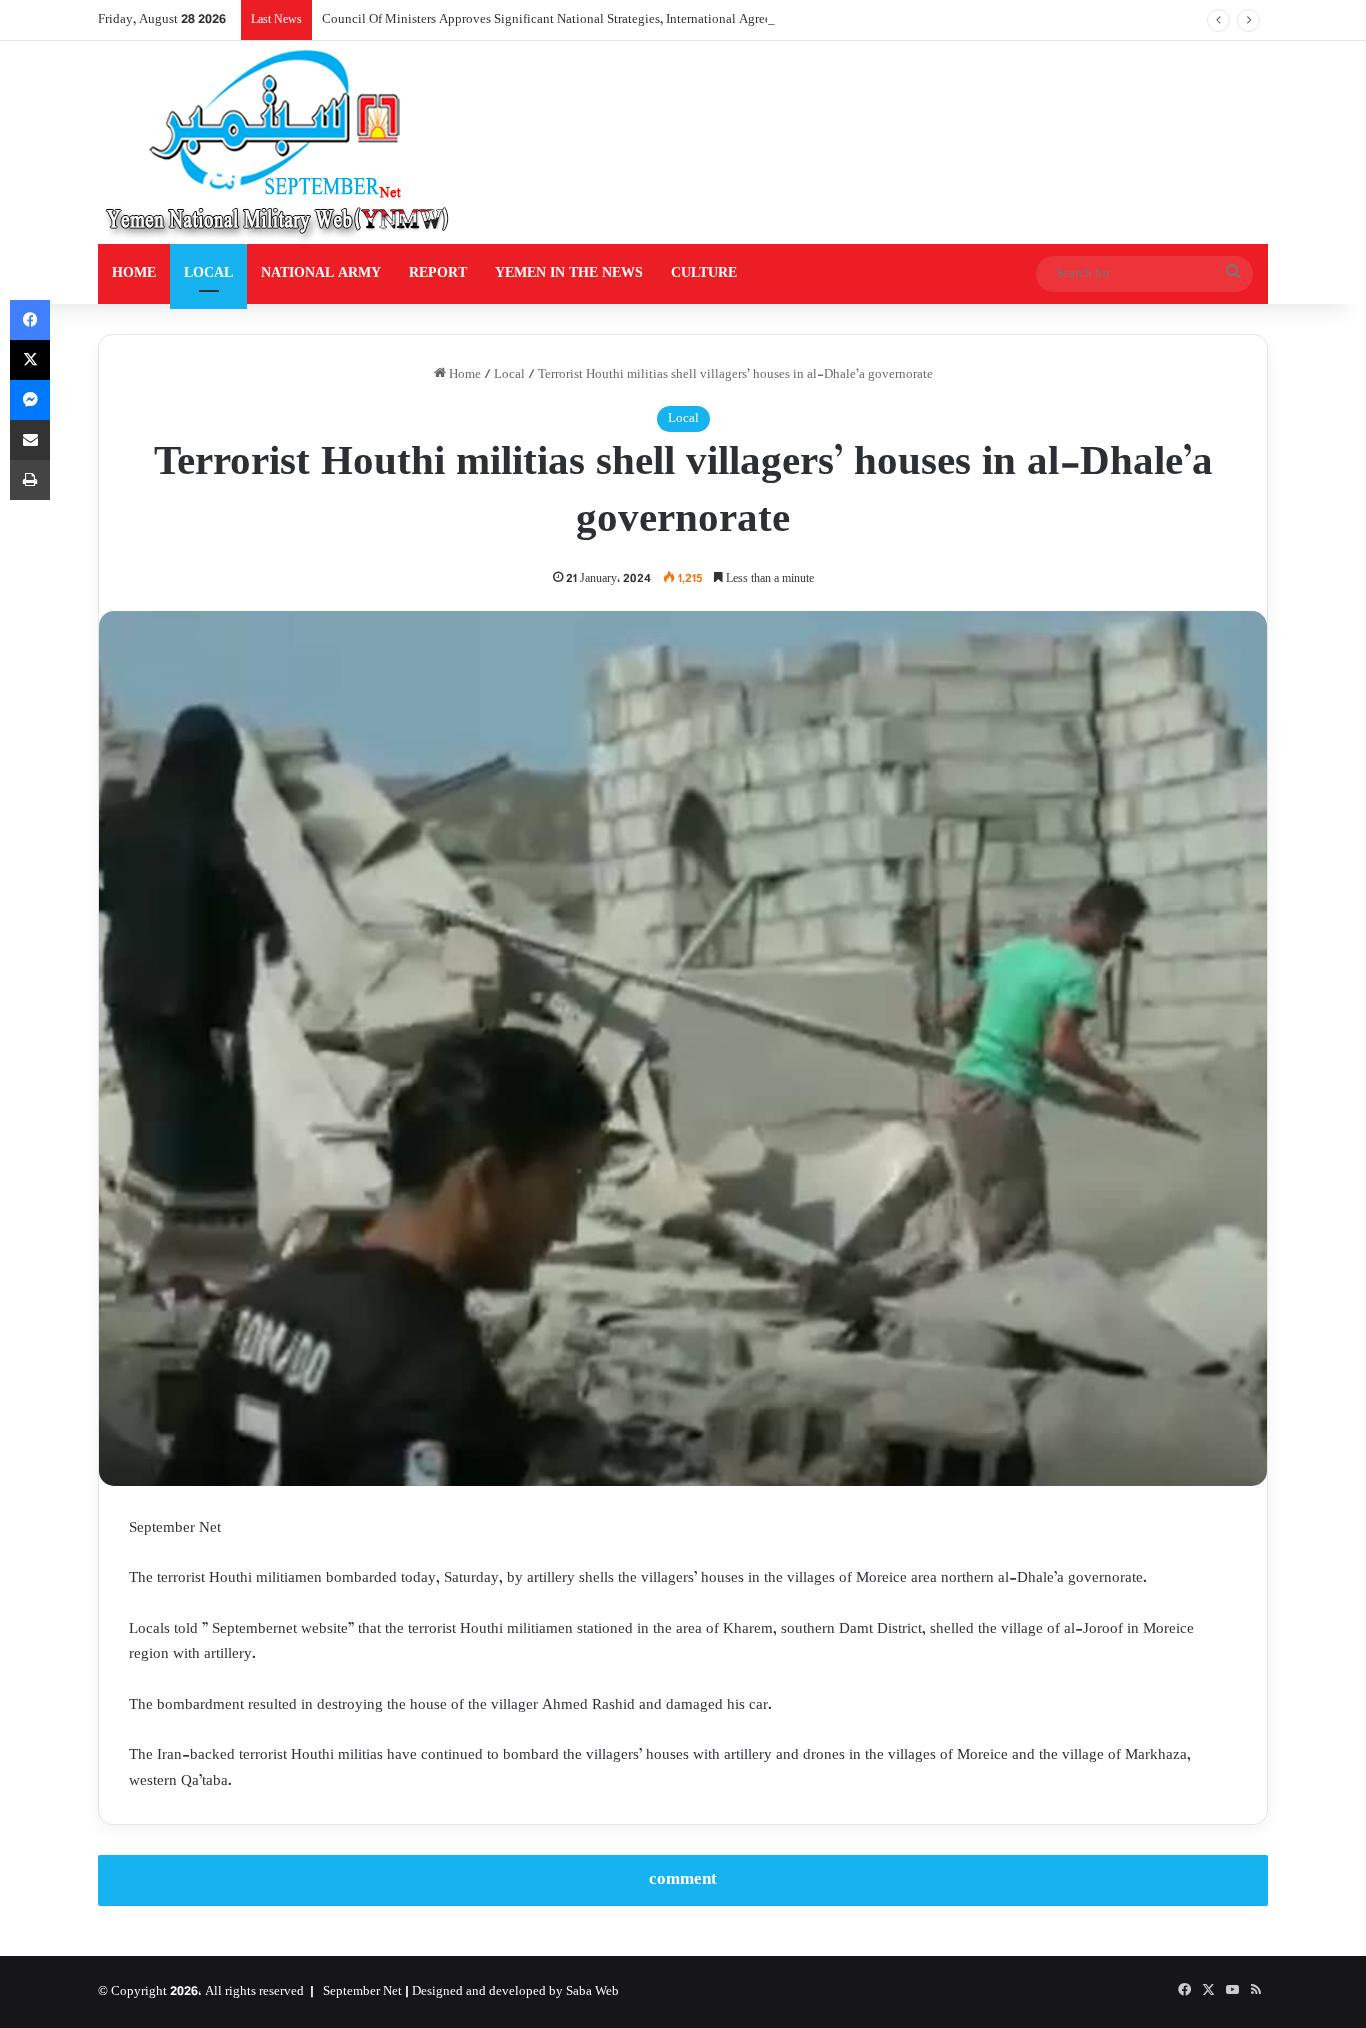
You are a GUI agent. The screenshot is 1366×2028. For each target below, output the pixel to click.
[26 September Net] (279, 142)
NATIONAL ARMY (321, 273)
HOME (134, 273)
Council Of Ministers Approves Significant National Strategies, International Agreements (562, 20)
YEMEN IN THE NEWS (569, 273)
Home (463, 375)
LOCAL (208, 273)
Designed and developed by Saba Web (515, 1992)
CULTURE (704, 273)
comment (683, 1880)
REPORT (438, 273)
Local (509, 375)
